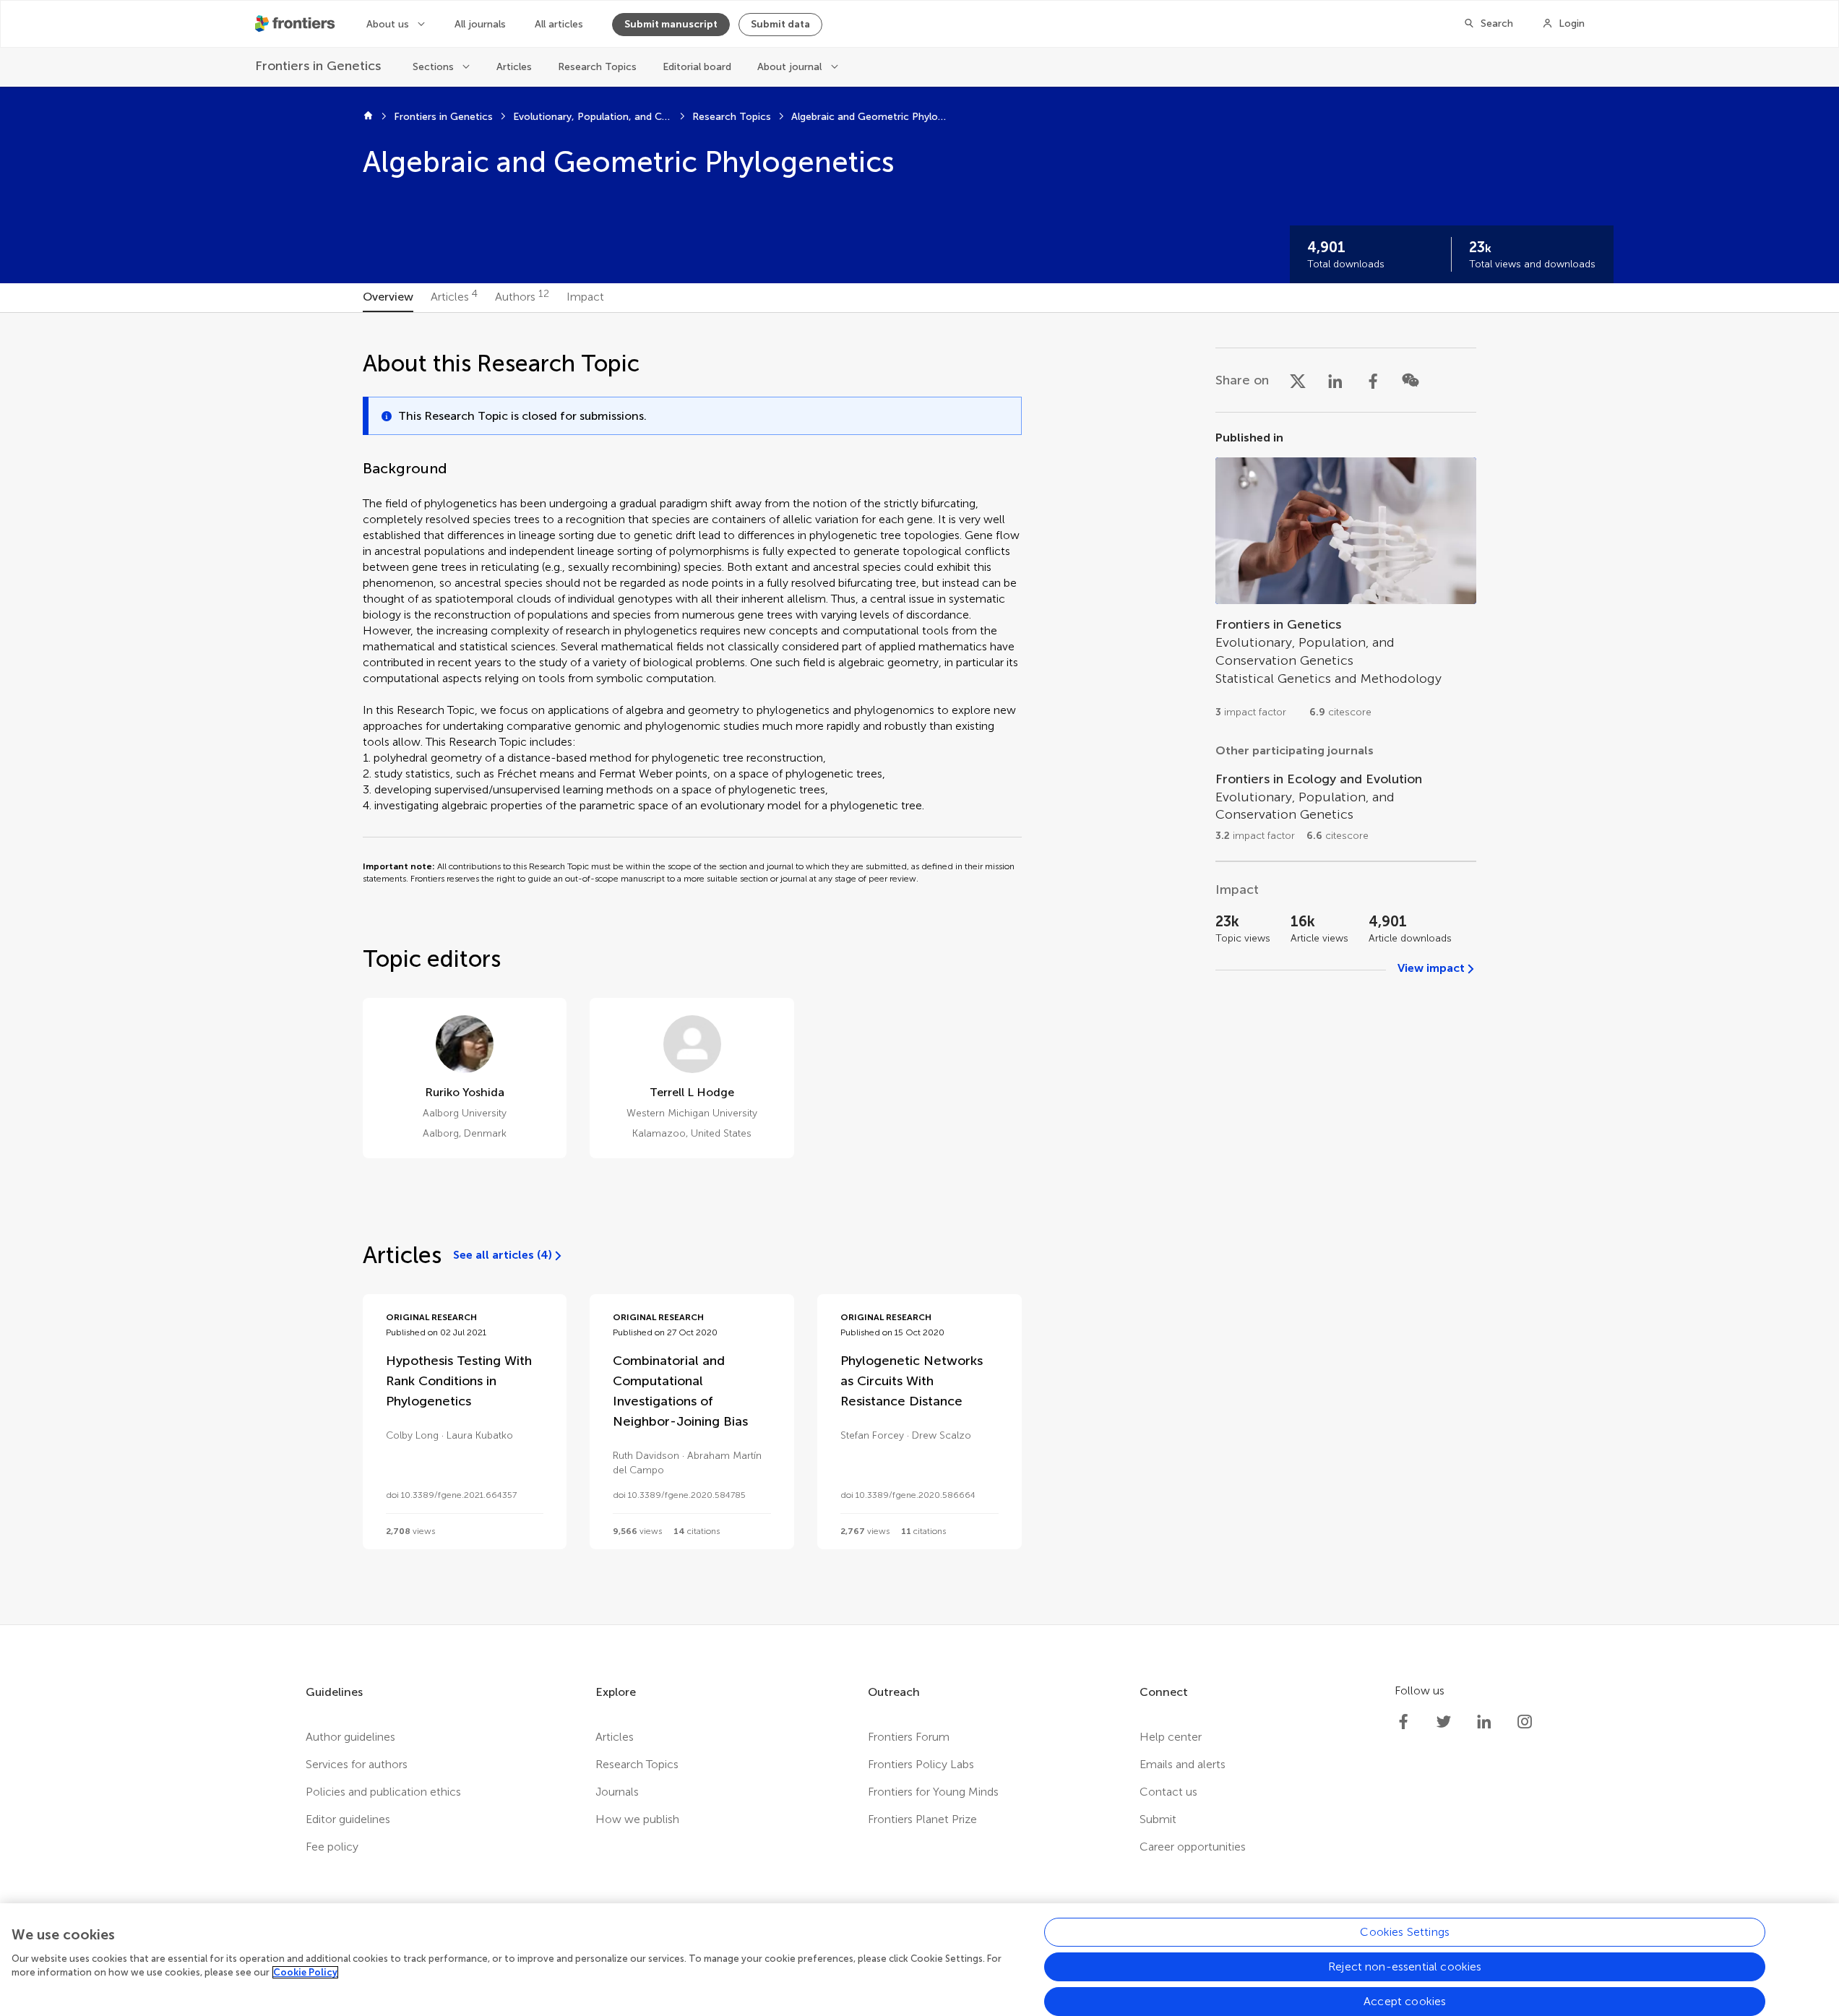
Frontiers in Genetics (443, 117)
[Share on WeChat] (1411, 380)
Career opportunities (1193, 1847)
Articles (514, 67)
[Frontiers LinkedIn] (1484, 1722)
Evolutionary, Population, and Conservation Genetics (593, 117)
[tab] (388, 298)
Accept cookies (1405, 2001)
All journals (480, 24)
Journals (617, 1792)
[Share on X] (1298, 380)
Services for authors (357, 1764)
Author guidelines (350, 1737)
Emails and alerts (1183, 1764)
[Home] (368, 117)
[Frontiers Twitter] (1444, 1722)
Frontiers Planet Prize (922, 1819)
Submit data (780, 24)
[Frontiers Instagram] (1525, 1722)
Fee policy (332, 1847)
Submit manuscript (671, 24)
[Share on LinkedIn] (1335, 380)
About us (388, 24)
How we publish (637, 1819)
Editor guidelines (348, 1819)
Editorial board (697, 67)
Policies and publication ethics (383, 1792)
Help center (1171, 1737)
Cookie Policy (305, 1972)
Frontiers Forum (909, 1737)
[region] (919, 1960)
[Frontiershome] (296, 24)
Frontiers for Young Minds (933, 1792)
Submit (1158, 1819)
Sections (433, 67)
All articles (559, 24)
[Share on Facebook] (1373, 380)
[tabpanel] (919, 969)
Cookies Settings (1405, 1932)
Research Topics (597, 67)
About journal (789, 67)
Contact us (1168, 1792)
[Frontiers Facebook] (1403, 1722)
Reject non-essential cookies (1405, 1967)
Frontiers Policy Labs (921, 1764)
